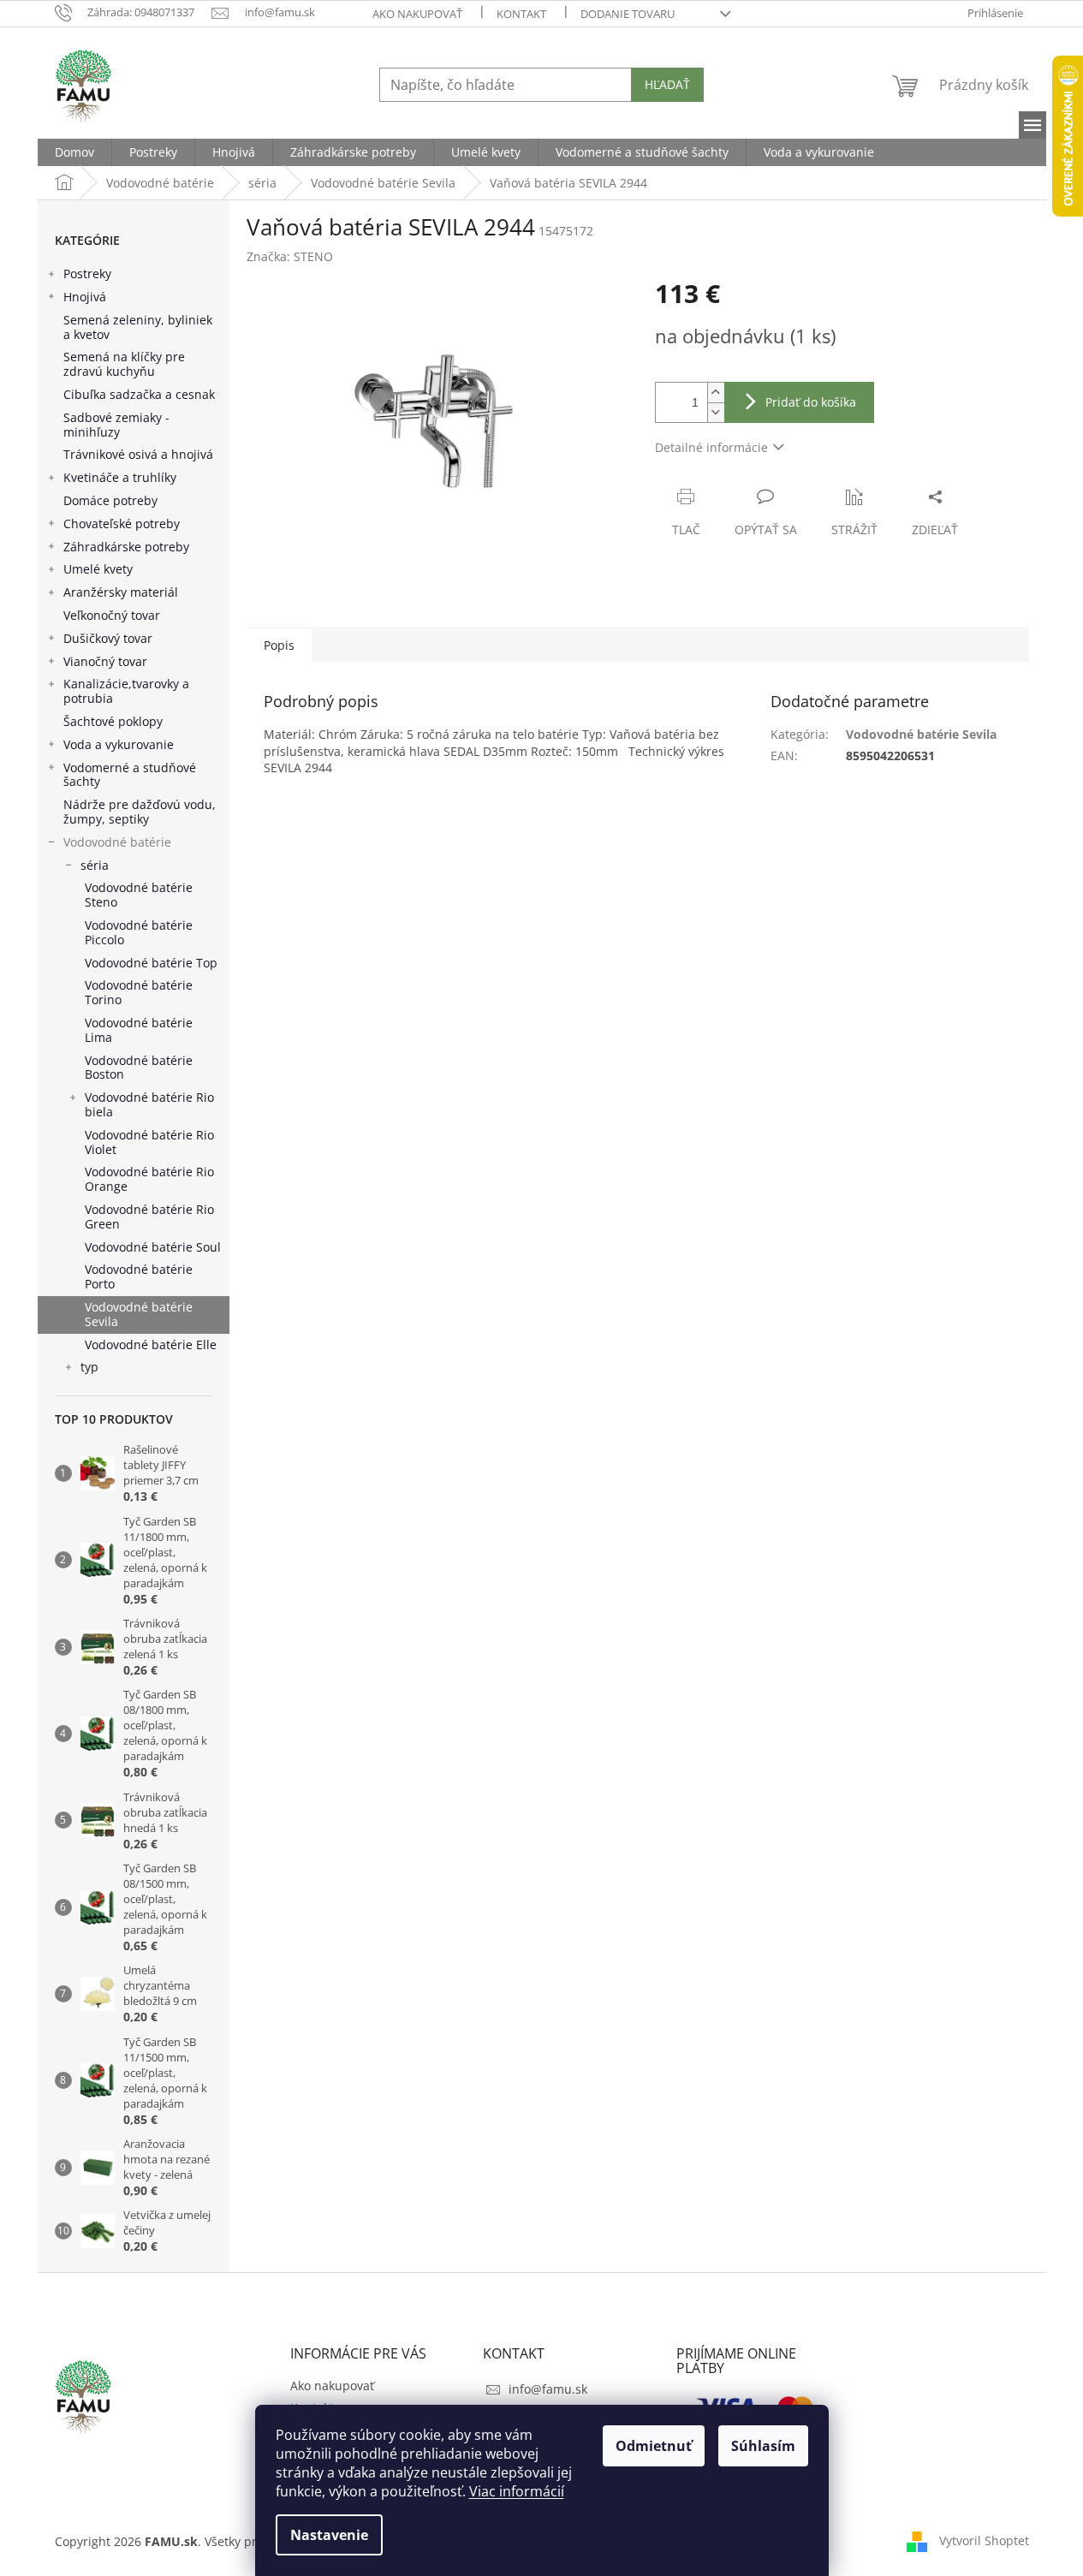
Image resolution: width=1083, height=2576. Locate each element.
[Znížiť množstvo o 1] (716, 412)
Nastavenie (329, 2535)
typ (89, 1367)
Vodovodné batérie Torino (139, 992)
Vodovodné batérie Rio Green (149, 1217)
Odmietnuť (654, 2446)
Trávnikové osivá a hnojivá (138, 454)
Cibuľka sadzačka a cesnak (139, 394)
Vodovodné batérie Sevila (139, 1314)
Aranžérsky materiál (121, 592)
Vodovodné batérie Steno (139, 895)
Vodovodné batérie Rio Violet (149, 1142)
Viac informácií (517, 2491)
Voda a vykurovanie (119, 744)
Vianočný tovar (105, 661)
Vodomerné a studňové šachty (130, 775)
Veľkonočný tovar (112, 615)
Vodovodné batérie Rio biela (149, 1104)
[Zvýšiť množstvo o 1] (716, 393)
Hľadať (667, 84)
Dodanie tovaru (628, 14)
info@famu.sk (548, 2389)
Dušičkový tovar (108, 638)
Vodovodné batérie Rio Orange (149, 1179)
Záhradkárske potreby (126, 547)
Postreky (87, 274)
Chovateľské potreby (122, 524)
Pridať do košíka (811, 402)
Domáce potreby (110, 500)
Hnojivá (85, 297)
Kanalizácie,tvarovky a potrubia (126, 691)
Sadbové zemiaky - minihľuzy (116, 425)
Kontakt (521, 14)
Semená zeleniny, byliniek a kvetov (138, 327)
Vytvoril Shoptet (984, 2540)
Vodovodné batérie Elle (151, 1345)
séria (95, 865)
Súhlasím (763, 2446)
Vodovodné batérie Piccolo (139, 932)
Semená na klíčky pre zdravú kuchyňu (124, 364)
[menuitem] (74, 152)
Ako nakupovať (417, 14)
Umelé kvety (98, 569)
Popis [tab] (279, 645)
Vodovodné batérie (117, 842)
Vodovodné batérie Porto (139, 1276)
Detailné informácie (711, 447)
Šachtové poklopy (113, 721)
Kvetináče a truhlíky (120, 477)
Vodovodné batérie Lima (139, 1030)
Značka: (290, 256)
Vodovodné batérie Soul (153, 1247)
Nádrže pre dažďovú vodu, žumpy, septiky (140, 812)
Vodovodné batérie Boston (139, 1068)
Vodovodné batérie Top (151, 963)
